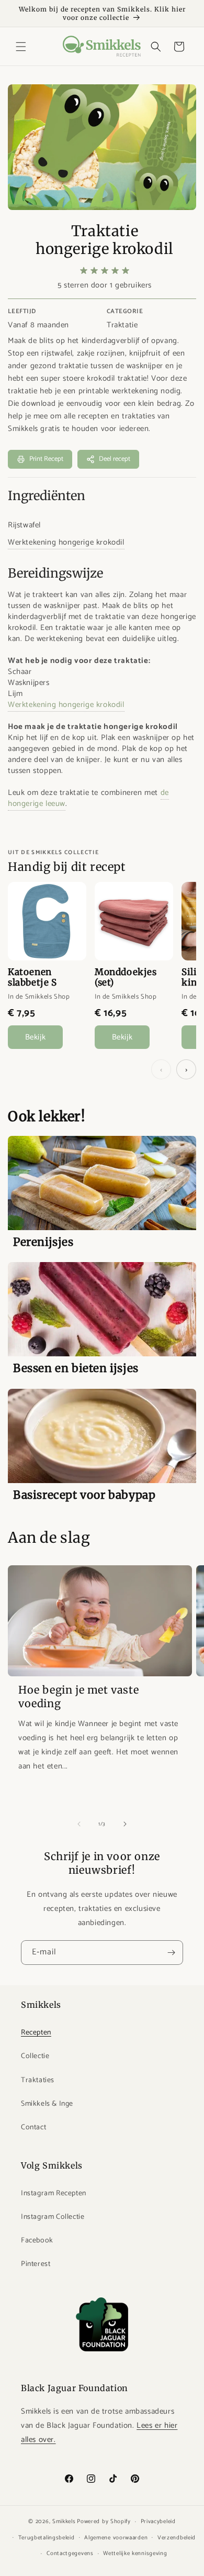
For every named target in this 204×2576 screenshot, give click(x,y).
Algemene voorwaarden (116, 2538)
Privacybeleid (158, 2522)
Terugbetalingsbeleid (47, 2538)
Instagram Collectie (53, 2217)
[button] (21, 47)
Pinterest (36, 2264)
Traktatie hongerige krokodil (105, 240)
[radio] (84, 271)
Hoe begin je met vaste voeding (78, 1696)
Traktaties (38, 2080)
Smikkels (64, 2522)
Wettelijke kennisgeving (135, 2553)
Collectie (35, 2056)
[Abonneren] (171, 1953)
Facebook (37, 2241)
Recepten (36, 2033)
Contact (33, 2127)
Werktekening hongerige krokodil (66, 542)
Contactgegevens (70, 2553)
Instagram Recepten (54, 2193)
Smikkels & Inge (47, 2104)
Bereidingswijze (55, 573)
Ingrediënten (47, 496)
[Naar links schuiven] (79, 1824)
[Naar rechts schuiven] (125, 1824)
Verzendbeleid (177, 2538)
